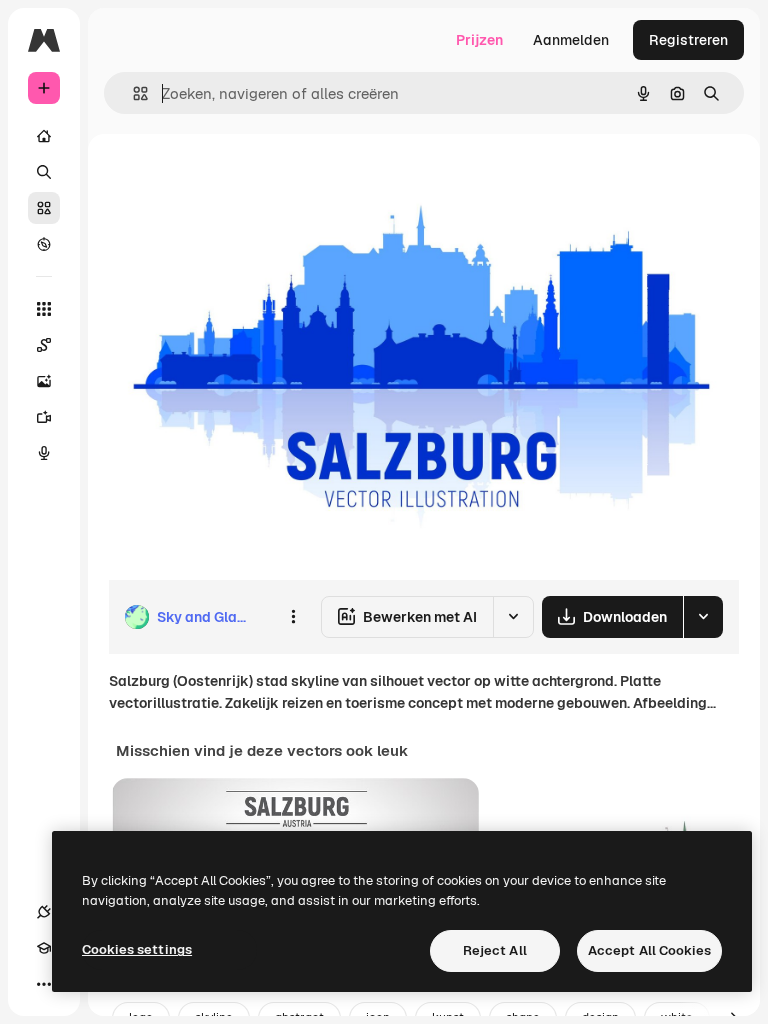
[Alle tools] (44, 309)
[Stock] (44, 208)
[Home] (44, 136)
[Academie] (44, 948)
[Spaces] (44, 345)
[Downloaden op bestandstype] (703, 617)
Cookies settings (137, 949)
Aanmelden (571, 40)
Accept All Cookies (649, 950)
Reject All (495, 950)
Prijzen (479, 40)
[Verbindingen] (44, 912)
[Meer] (44, 984)
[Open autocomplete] (132, 93)
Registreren (688, 40)
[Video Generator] (44, 417)
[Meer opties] (293, 617)
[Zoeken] (44, 172)
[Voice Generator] (44, 453)
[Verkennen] (44, 244)
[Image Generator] (44, 381)
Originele (239, 179)
